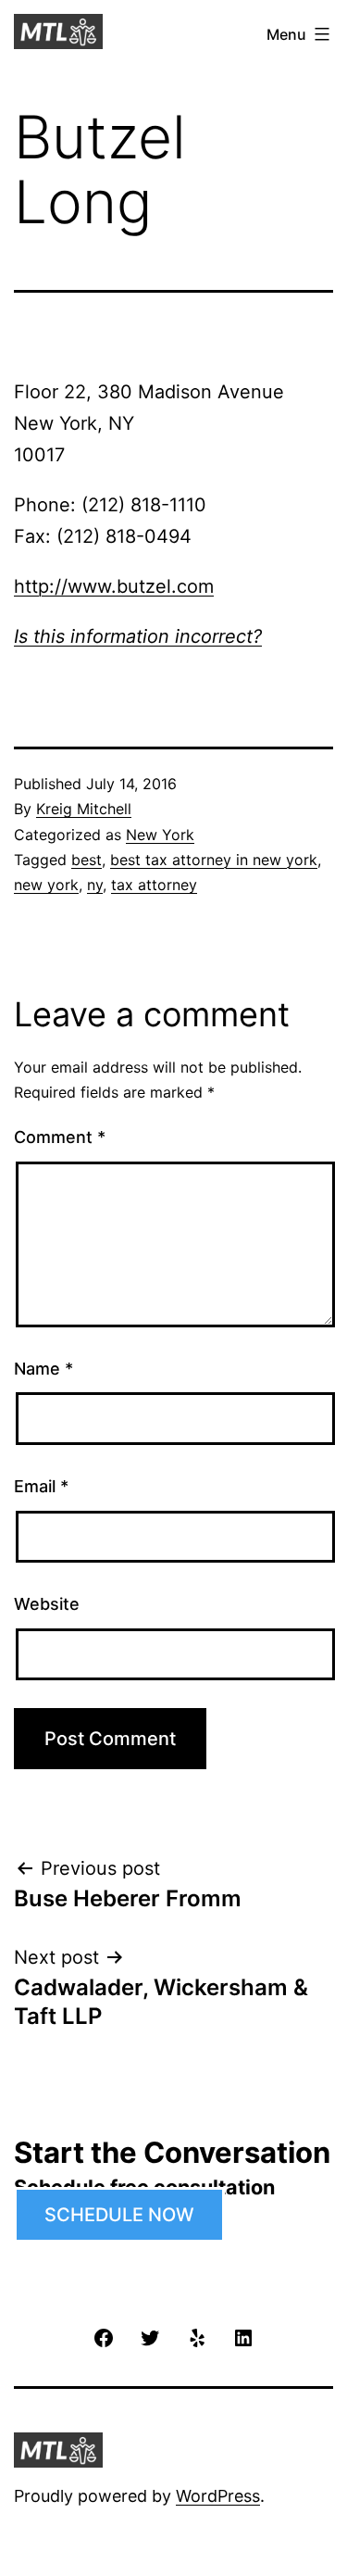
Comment (60, 1137)
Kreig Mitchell (84, 809)
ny (95, 885)
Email (41, 1486)
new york (46, 885)
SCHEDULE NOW (119, 2215)
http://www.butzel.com (114, 586)
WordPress (218, 2496)
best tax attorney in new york (214, 860)
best (87, 860)
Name (43, 1369)
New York (160, 835)
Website (47, 1604)
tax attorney (154, 885)
